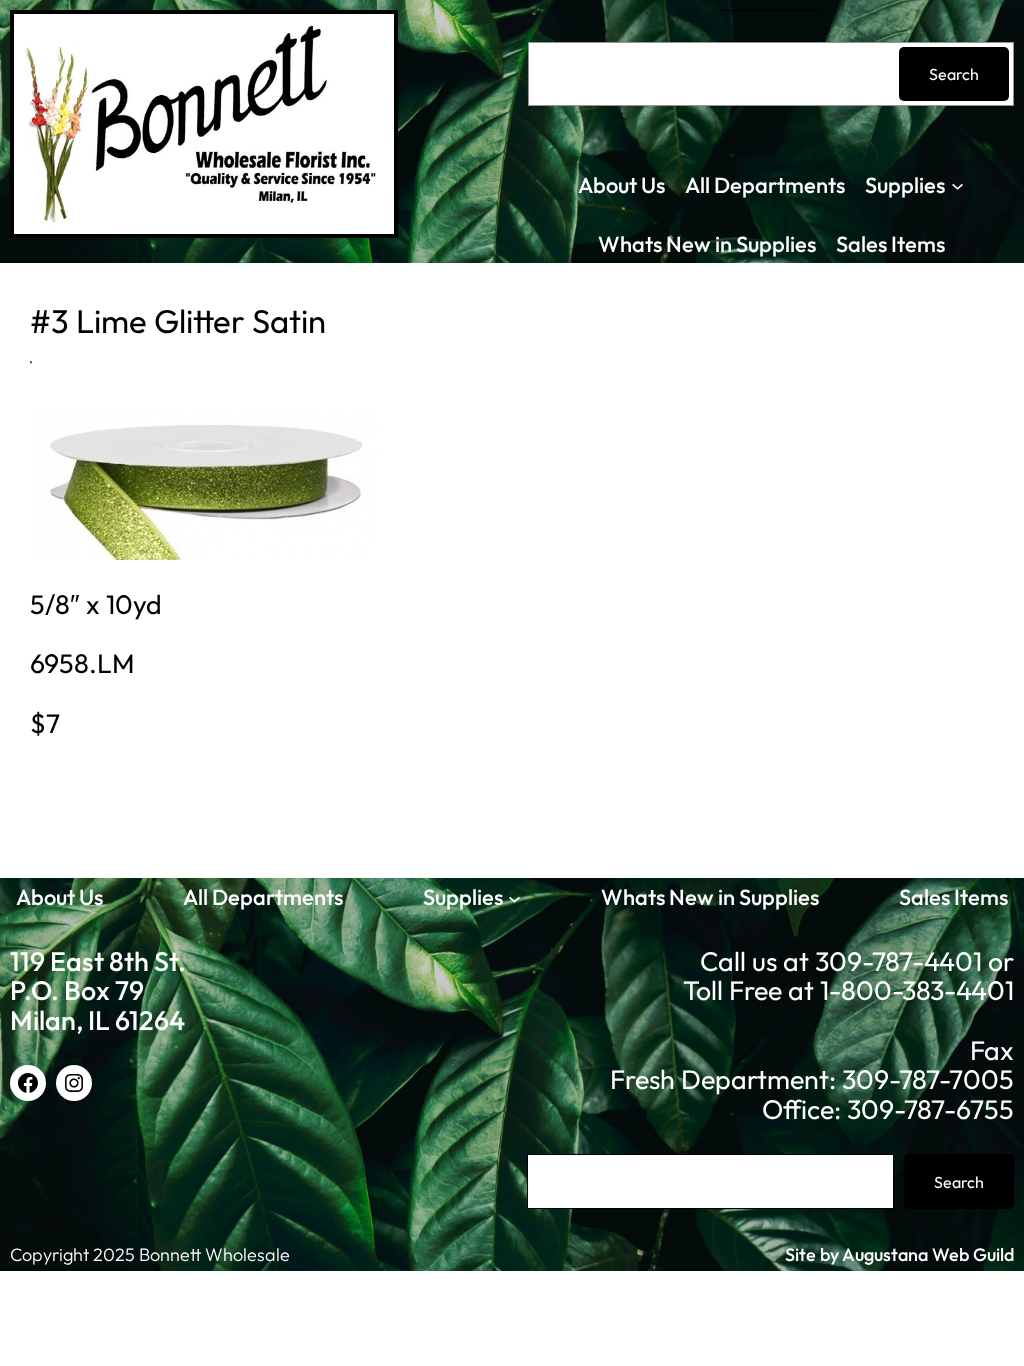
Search (954, 74)
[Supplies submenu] (957, 185)
